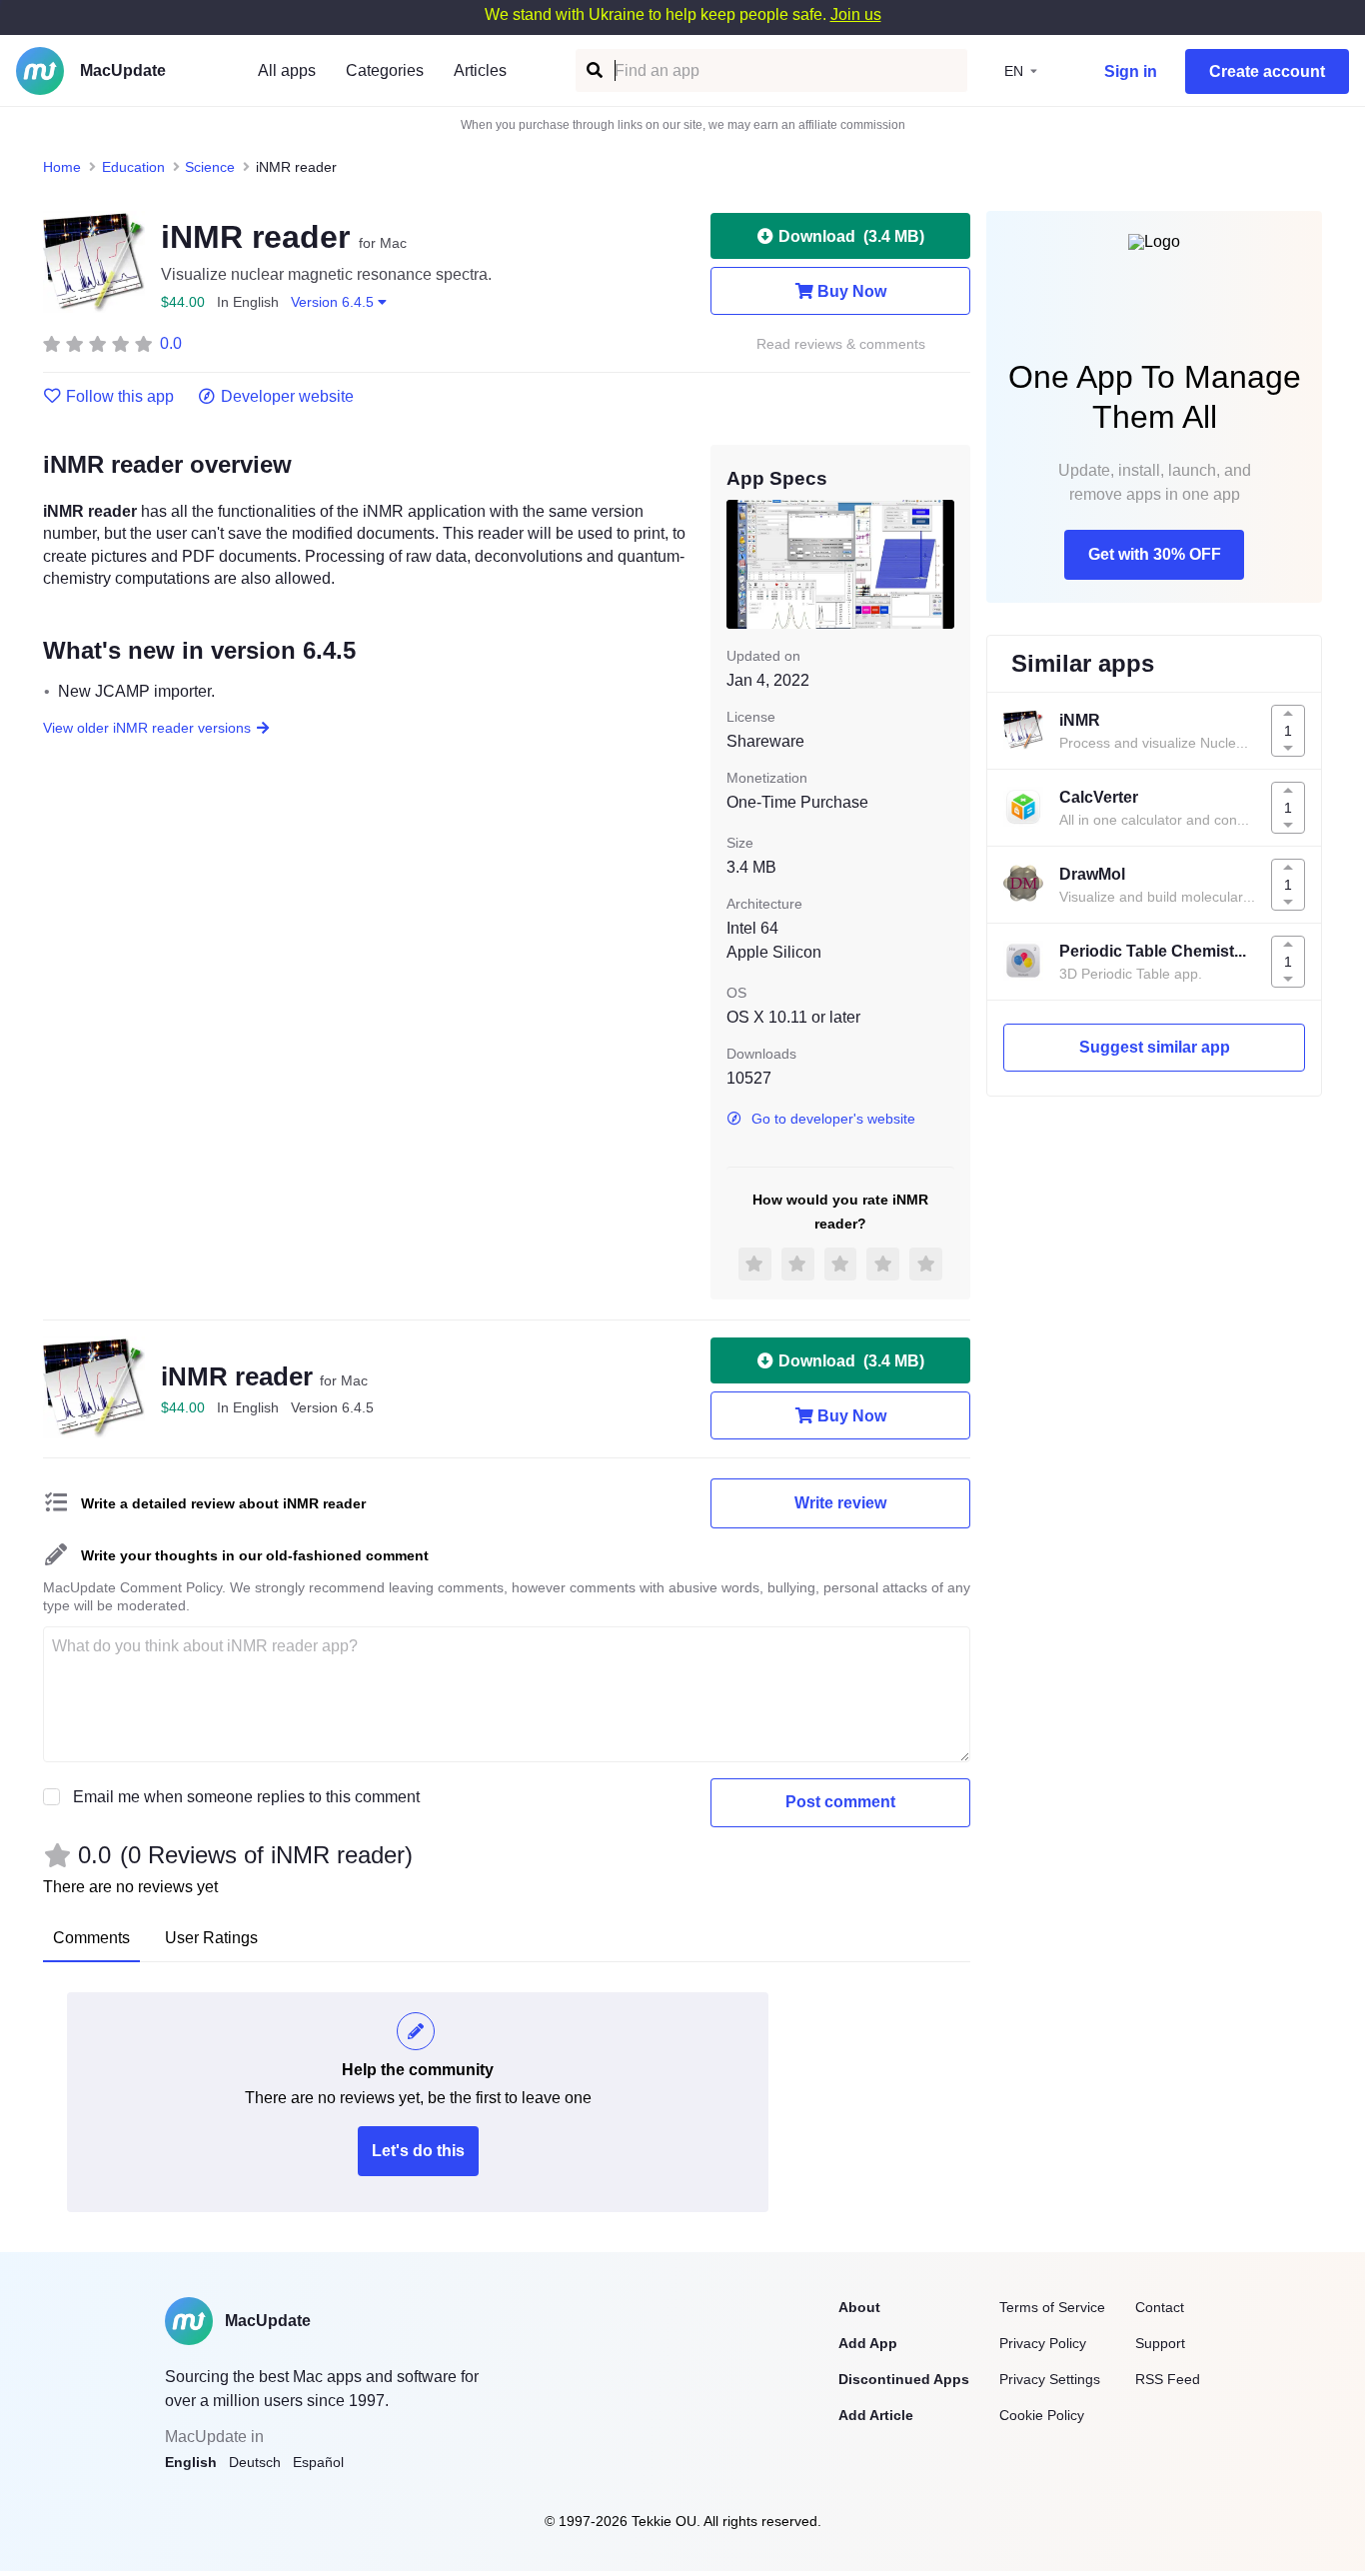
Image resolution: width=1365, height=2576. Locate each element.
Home (62, 167)
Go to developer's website (833, 1119)
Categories (385, 70)
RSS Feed (1168, 2379)
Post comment (840, 1802)
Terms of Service (1052, 2307)
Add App (868, 2343)
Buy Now (852, 291)
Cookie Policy (1042, 2415)
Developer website (287, 397)
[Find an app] (593, 70)
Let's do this (418, 2151)
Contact (1160, 2307)
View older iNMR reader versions (147, 728)
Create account (1267, 71)
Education (133, 167)
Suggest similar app (1155, 1047)
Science (210, 167)
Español (318, 2462)
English (191, 2462)
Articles (480, 70)
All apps (287, 70)
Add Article (876, 2415)
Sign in (1131, 71)
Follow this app (120, 397)
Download (851, 236)
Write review (840, 1503)
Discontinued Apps (904, 2379)
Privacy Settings (1050, 2379)
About (859, 2307)
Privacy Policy (1043, 2343)
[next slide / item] (940, 564)
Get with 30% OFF (1155, 554)
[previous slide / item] (740, 564)
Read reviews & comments (841, 344)
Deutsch (255, 2462)
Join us (856, 14)
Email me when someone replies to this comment (246, 1797)
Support (1160, 2343)
